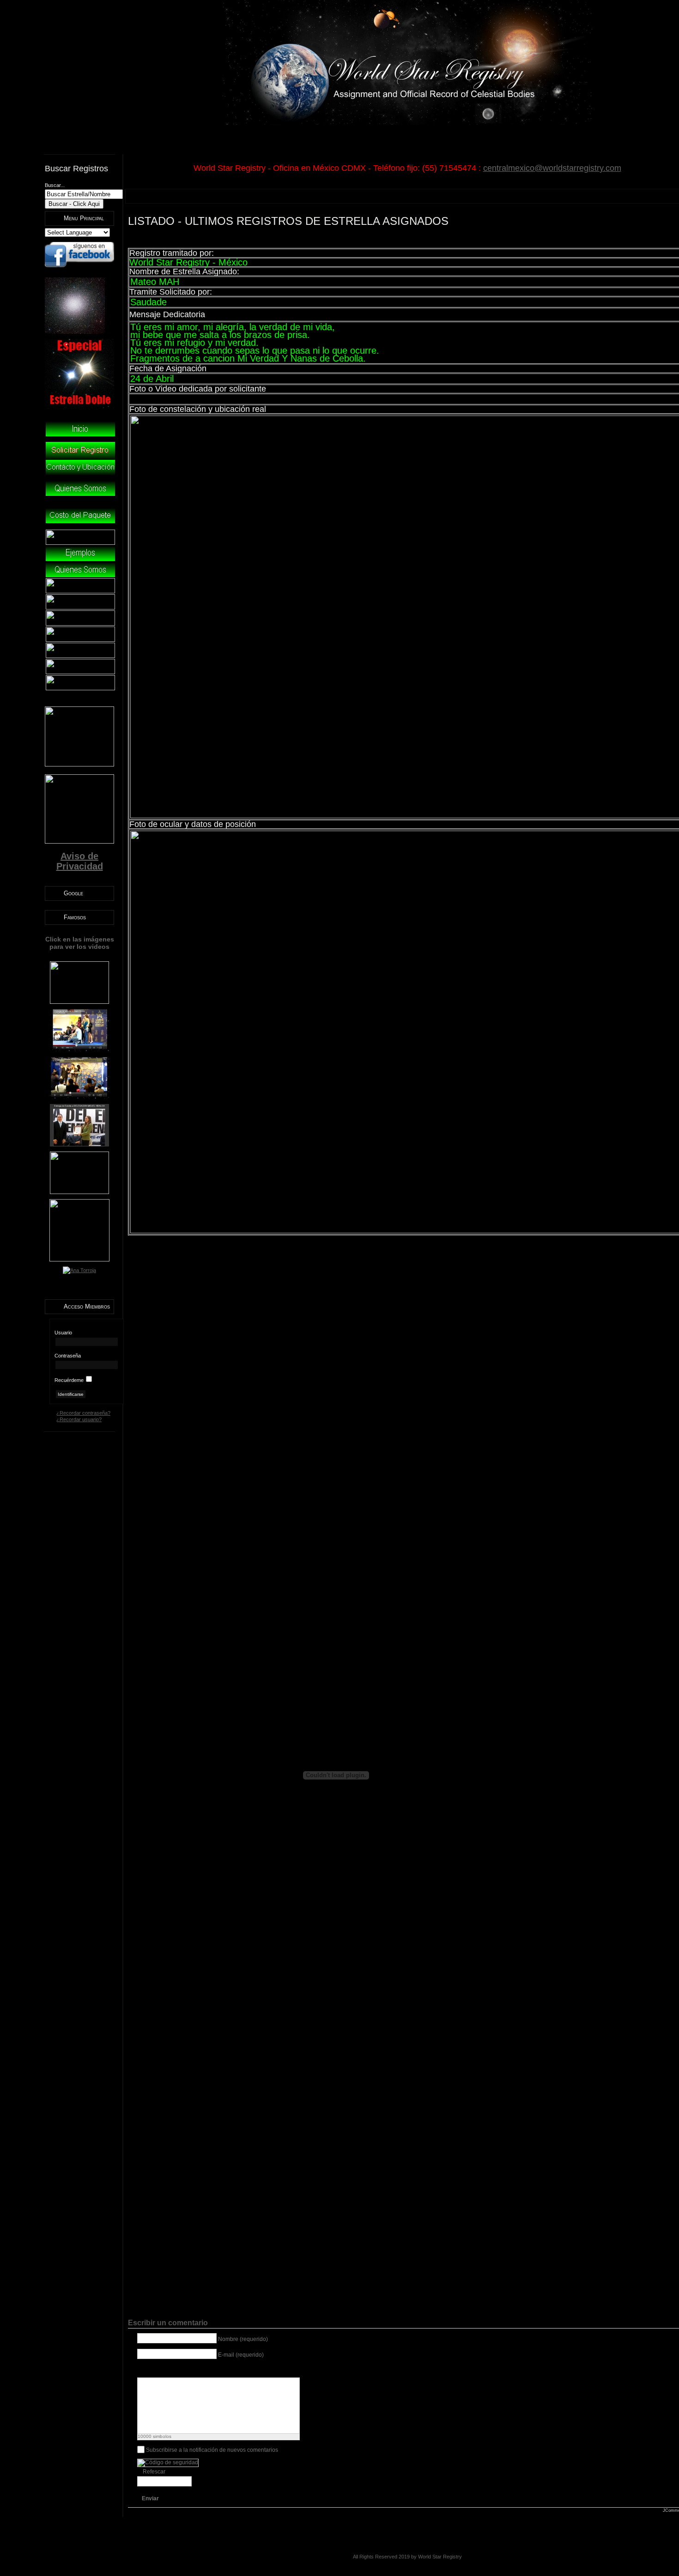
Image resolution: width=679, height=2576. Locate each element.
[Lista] (223, 2370)
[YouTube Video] (235, 2370)
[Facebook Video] (258, 2370)
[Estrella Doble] (79, 408)
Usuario (63, 1333)
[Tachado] (177, 2370)
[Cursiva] (154, 2370)
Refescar (154, 2472)
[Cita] (212, 2370)
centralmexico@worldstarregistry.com (552, 168)
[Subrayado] (166, 2370)
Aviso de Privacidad (80, 861)
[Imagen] (189, 2370)
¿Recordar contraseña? (83, 1413)
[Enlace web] (200, 2370)
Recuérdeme (69, 1380)
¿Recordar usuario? (79, 1419)
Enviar (150, 2498)
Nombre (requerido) (243, 2339)
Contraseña (68, 1356)
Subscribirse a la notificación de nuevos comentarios (212, 2449)
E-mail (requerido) (241, 2355)
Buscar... (55, 185)
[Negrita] (142, 2370)
